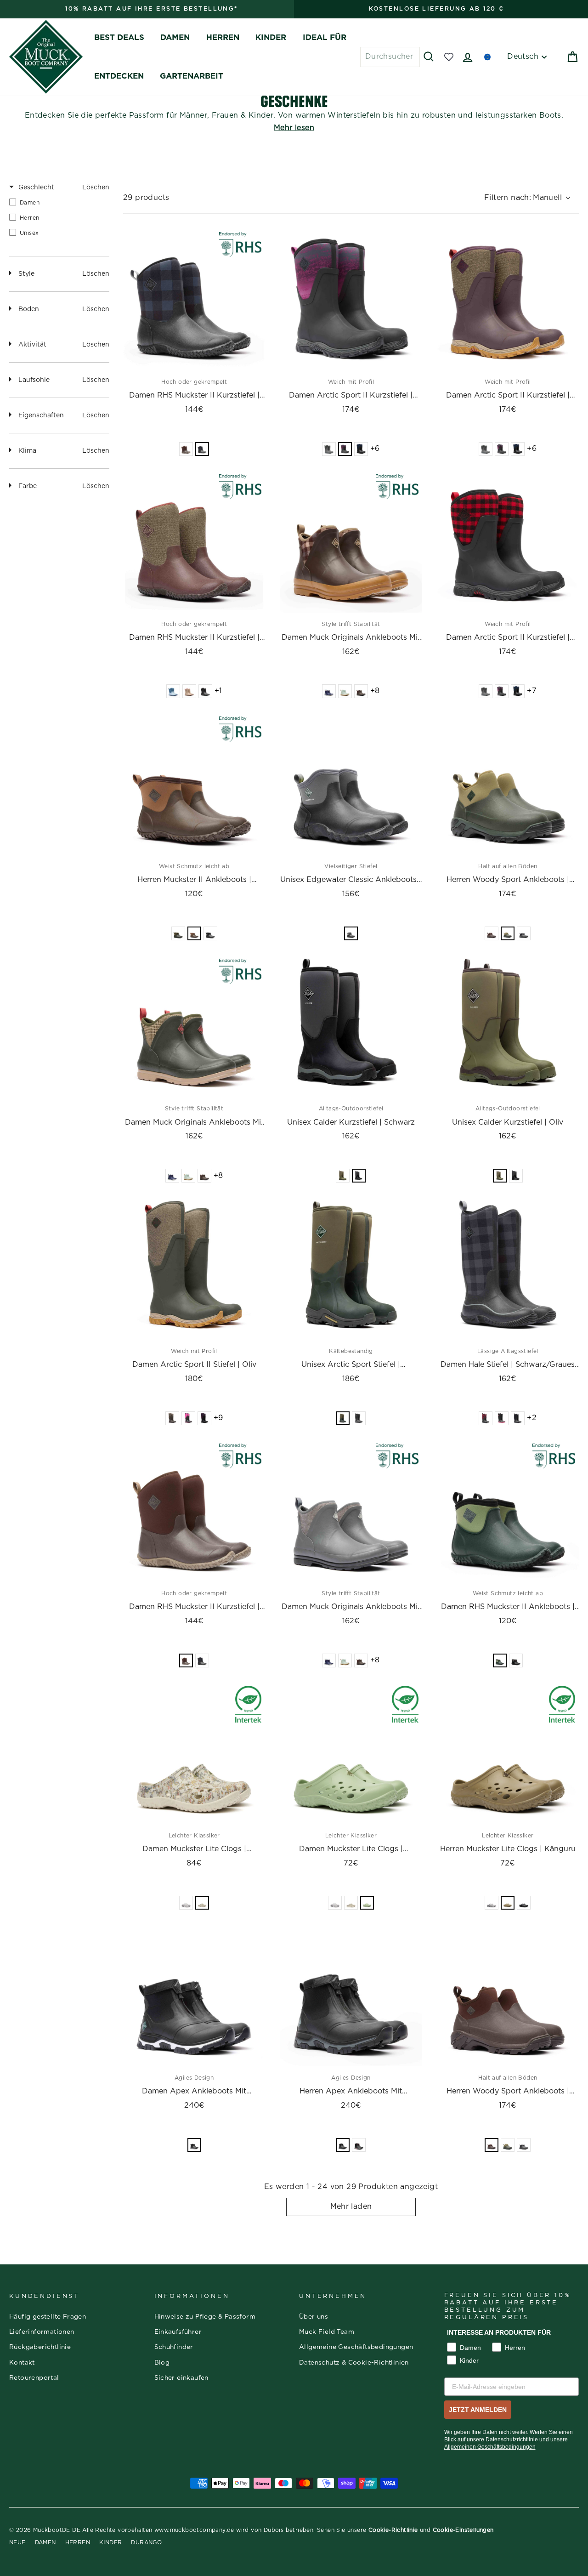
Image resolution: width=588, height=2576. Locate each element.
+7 (532, 691)
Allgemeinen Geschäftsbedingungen (490, 2447)
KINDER (271, 37)
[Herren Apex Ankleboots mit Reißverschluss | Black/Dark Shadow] (351, 1995)
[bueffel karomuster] (486, 1418)
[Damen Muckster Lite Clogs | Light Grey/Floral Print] (194, 1753)
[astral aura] (329, 691)
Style (26, 274)
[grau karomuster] (329, 449)
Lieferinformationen (42, 2332)
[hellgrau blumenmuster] (202, 1903)
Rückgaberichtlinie (40, 2347)
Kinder (261, 115)
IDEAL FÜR (325, 37)
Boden (29, 309)
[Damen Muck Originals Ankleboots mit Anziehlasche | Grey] (351, 1511)
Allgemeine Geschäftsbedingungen (356, 2347)
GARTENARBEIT (192, 76)
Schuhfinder (174, 2347)
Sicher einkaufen (181, 2378)
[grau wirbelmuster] (186, 1903)
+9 (218, 1418)
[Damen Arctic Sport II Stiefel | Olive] (194, 1268)
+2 (532, 1418)
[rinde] (194, 933)
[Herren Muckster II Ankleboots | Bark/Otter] (194, 784)
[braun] (361, 691)
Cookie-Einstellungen (463, 2530)
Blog (162, 2363)
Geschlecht (36, 188)
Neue (17, 2542)
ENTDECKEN (119, 76)
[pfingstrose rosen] (205, 691)
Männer (193, 115)
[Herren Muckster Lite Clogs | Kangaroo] (508, 1753)
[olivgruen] (343, 1176)
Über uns (314, 2317)
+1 (218, 691)
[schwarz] (210, 933)
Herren (78, 2542)
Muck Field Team (327, 2332)
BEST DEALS (119, 37)
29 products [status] (146, 198)
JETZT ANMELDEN (478, 2410)
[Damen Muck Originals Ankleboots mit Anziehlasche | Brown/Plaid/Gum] (351, 542)
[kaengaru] (508, 1903)
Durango (146, 2542)
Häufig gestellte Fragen (48, 2317)
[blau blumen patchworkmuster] (173, 691)
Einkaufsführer (178, 2332)
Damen (45, 2542)
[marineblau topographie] (361, 449)
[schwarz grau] (359, 2145)
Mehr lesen (294, 128)
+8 (375, 691)
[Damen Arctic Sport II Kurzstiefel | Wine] (508, 299)
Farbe (28, 486)
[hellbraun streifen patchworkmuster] (189, 691)
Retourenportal (34, 2378)
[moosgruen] (178, 933)
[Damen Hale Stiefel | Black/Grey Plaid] (508, 1268)
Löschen (96, 188)
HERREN (223, 37)
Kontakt (22, 2363)
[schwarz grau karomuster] (202, 449)
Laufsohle (34, 380)
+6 (375, 449)
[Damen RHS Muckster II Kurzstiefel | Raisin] (194, 542)
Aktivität (32, 345)
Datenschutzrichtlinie (512, 2440)
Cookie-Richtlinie (393, 2530)
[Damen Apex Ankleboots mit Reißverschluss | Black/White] (194, 1995)
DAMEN (175, 37)
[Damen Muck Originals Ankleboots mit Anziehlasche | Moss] (194, 1026)
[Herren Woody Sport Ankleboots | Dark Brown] (508, 1995)
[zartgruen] (367, 1903)
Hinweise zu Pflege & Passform (205, 2317)
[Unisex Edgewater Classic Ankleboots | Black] (351, 784)
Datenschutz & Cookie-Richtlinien (354, 2363)
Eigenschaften (41, 415)
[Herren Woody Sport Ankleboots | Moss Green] (508, 784)
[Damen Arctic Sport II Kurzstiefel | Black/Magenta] (351, 299)
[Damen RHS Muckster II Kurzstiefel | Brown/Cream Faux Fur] (194, 1511)
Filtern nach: (523, 198)
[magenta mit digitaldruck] (345, 449)
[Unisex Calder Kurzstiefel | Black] (351, 1026)
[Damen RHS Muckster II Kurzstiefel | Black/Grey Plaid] (194, 299)
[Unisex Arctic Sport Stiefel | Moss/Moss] (351, 1268)
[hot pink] (188, 1418)
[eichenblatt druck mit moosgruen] (172, 1418)
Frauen (225, 115)
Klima (27, 451)
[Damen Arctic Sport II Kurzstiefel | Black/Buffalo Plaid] (508, 542)
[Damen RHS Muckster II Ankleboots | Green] (508, 1511)
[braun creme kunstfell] (186, 449)
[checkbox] (59, 202)
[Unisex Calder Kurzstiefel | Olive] (508, 1026)
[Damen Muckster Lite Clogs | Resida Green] (351, 1753)
